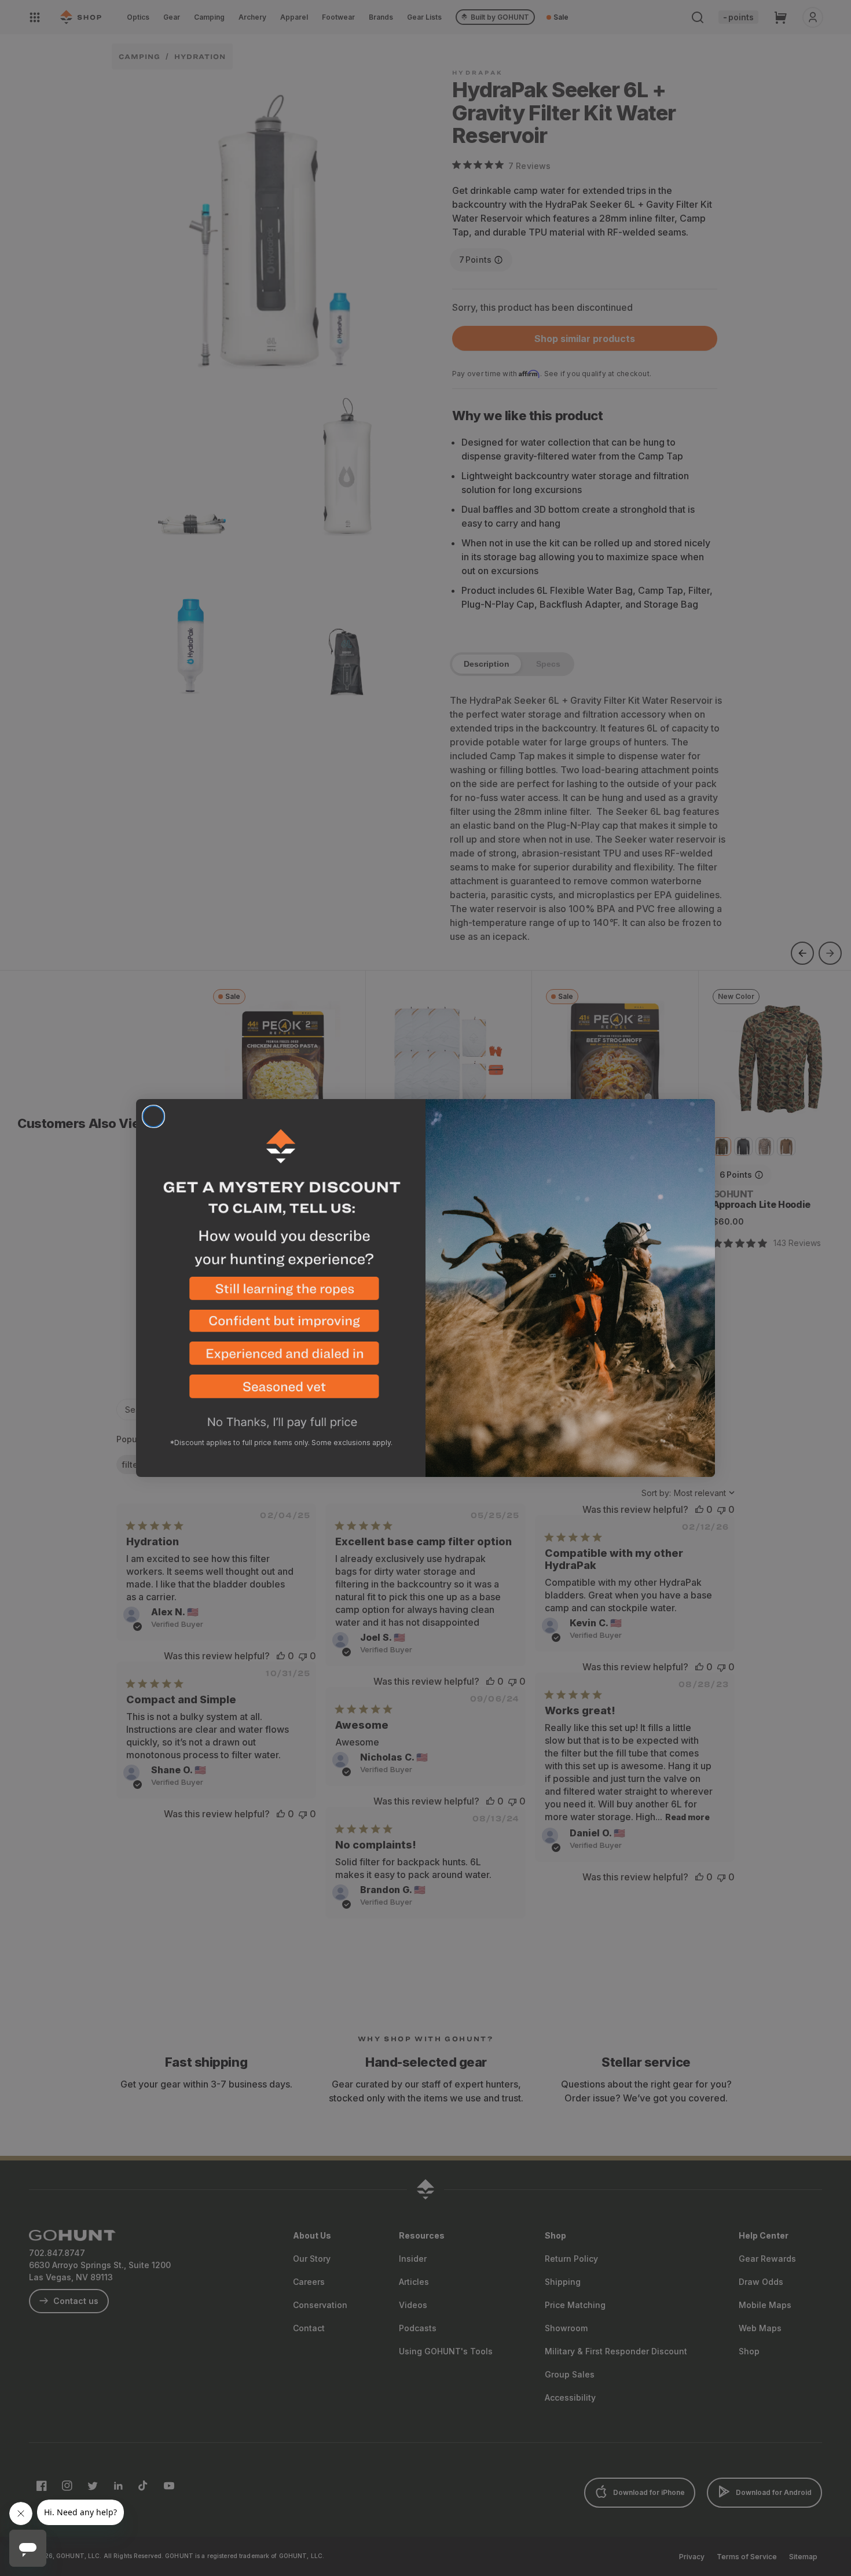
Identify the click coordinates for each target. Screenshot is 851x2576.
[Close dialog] (153, 1116)
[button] (281, 1293)
